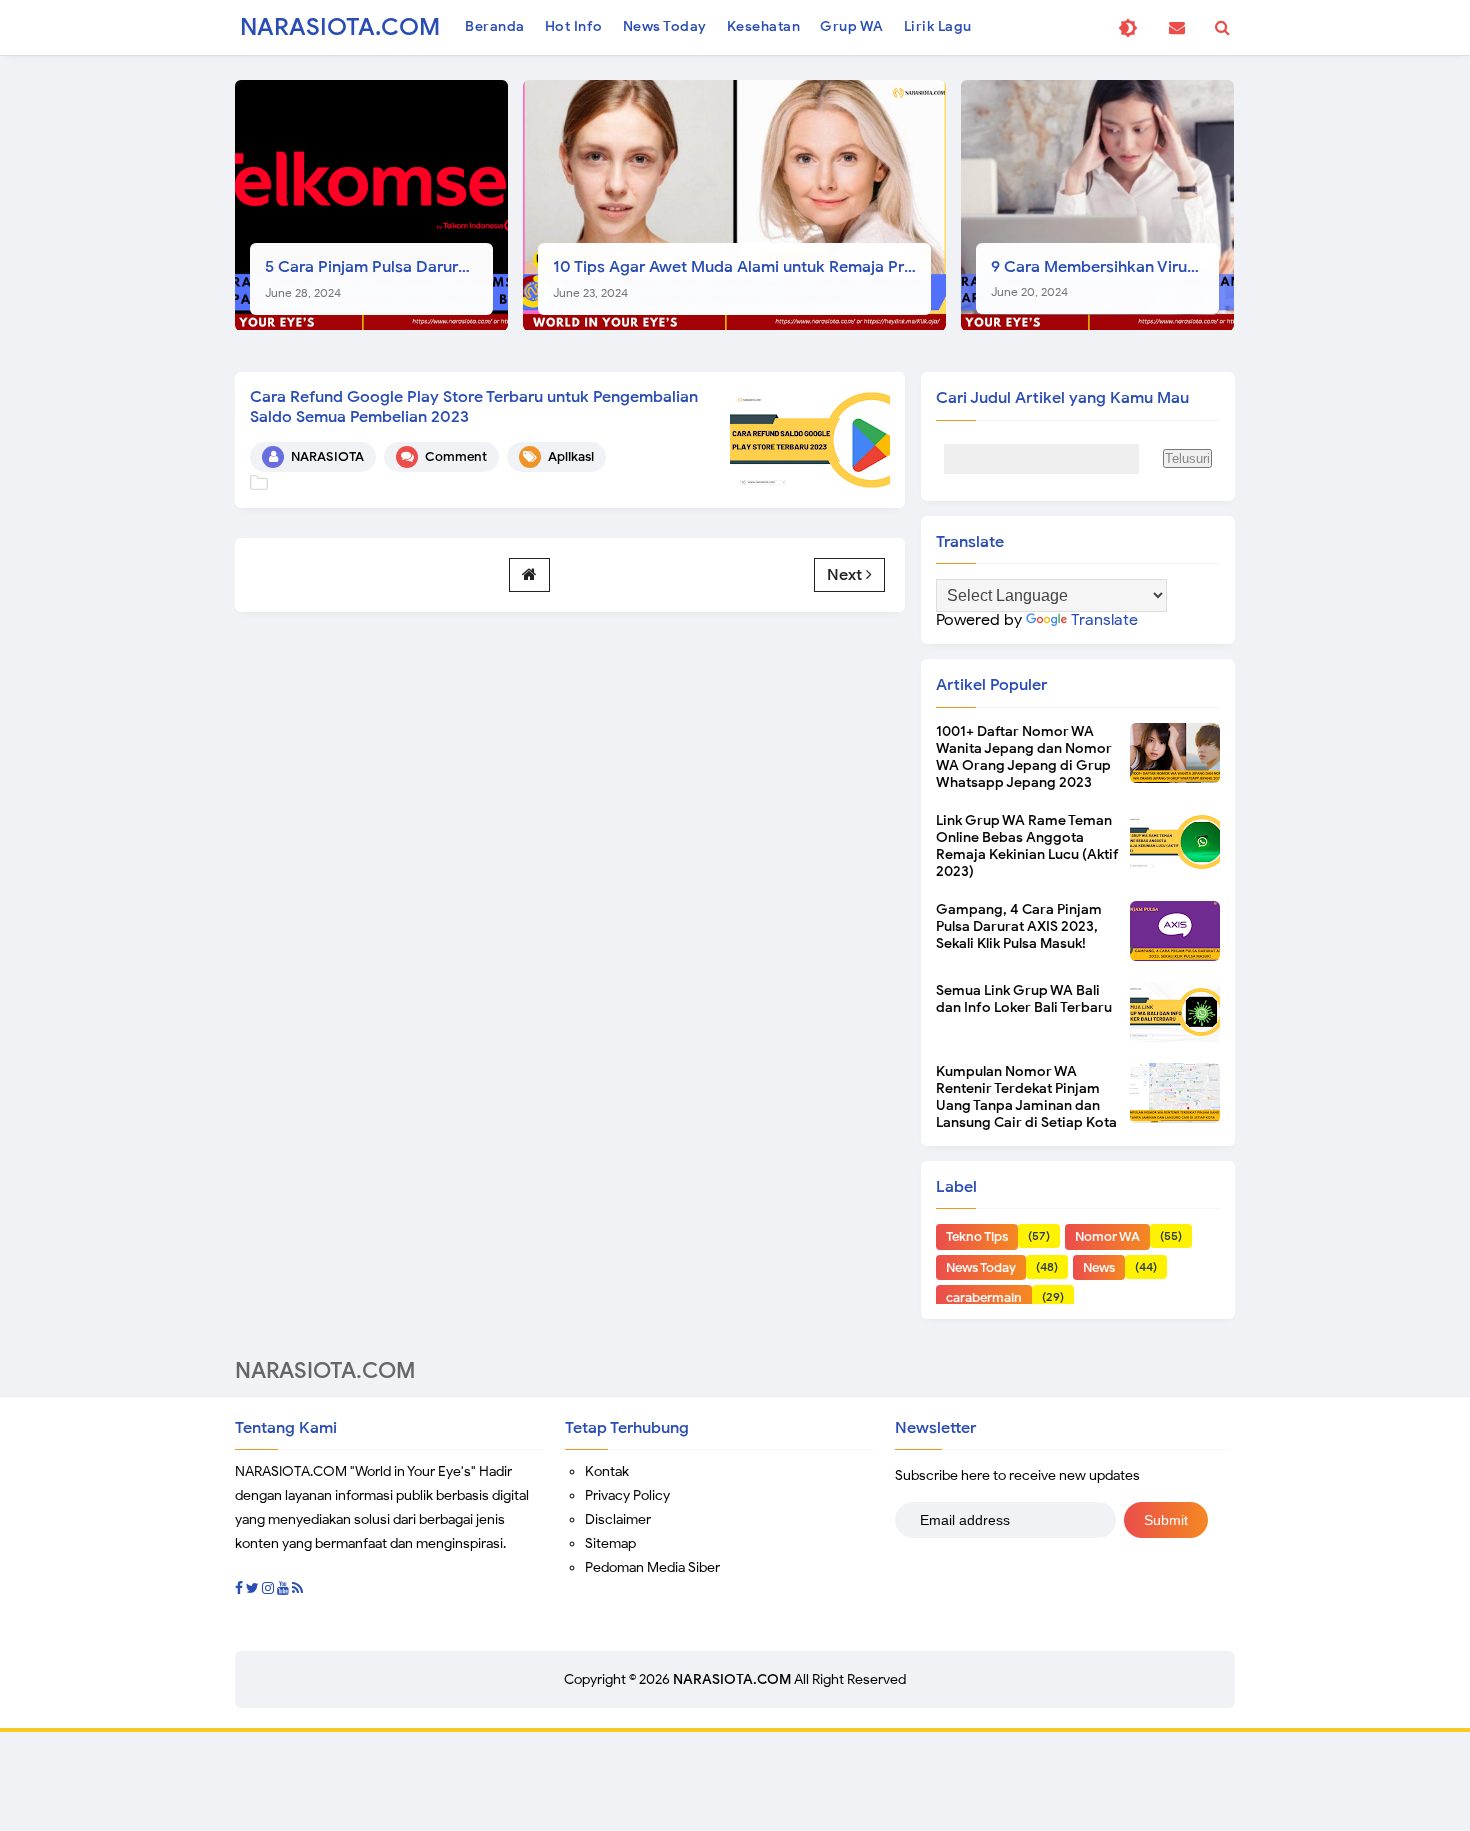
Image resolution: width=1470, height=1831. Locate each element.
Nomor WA (1107, 1236)
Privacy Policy (627, 1495)
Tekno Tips (977, 1236)
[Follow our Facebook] (239, 1588)
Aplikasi (571, 456)
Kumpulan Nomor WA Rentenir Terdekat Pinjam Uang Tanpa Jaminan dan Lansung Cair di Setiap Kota (1026, 1097)
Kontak (607, 1471)
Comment (456, 456)
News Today (981, 1267)
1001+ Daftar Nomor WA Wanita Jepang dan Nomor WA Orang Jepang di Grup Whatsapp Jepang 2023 (1024, 757)
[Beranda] (529, 575)
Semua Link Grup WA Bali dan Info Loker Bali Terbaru (1024, 999)
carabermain (984, 1297)
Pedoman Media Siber (652, 1567)
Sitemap (610, 1543)
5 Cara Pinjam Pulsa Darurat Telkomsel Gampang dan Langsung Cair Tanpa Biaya (379, 278)
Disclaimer (618, 1519)
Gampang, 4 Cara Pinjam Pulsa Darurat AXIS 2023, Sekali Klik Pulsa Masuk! (1019, 926)
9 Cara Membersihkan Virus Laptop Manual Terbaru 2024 (1105, 278)
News (1099, 1267)
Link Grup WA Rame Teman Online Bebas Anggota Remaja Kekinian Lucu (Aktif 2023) (1027, 846)
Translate (1104, 620)
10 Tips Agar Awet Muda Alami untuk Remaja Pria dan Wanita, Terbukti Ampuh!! (742, 278)
